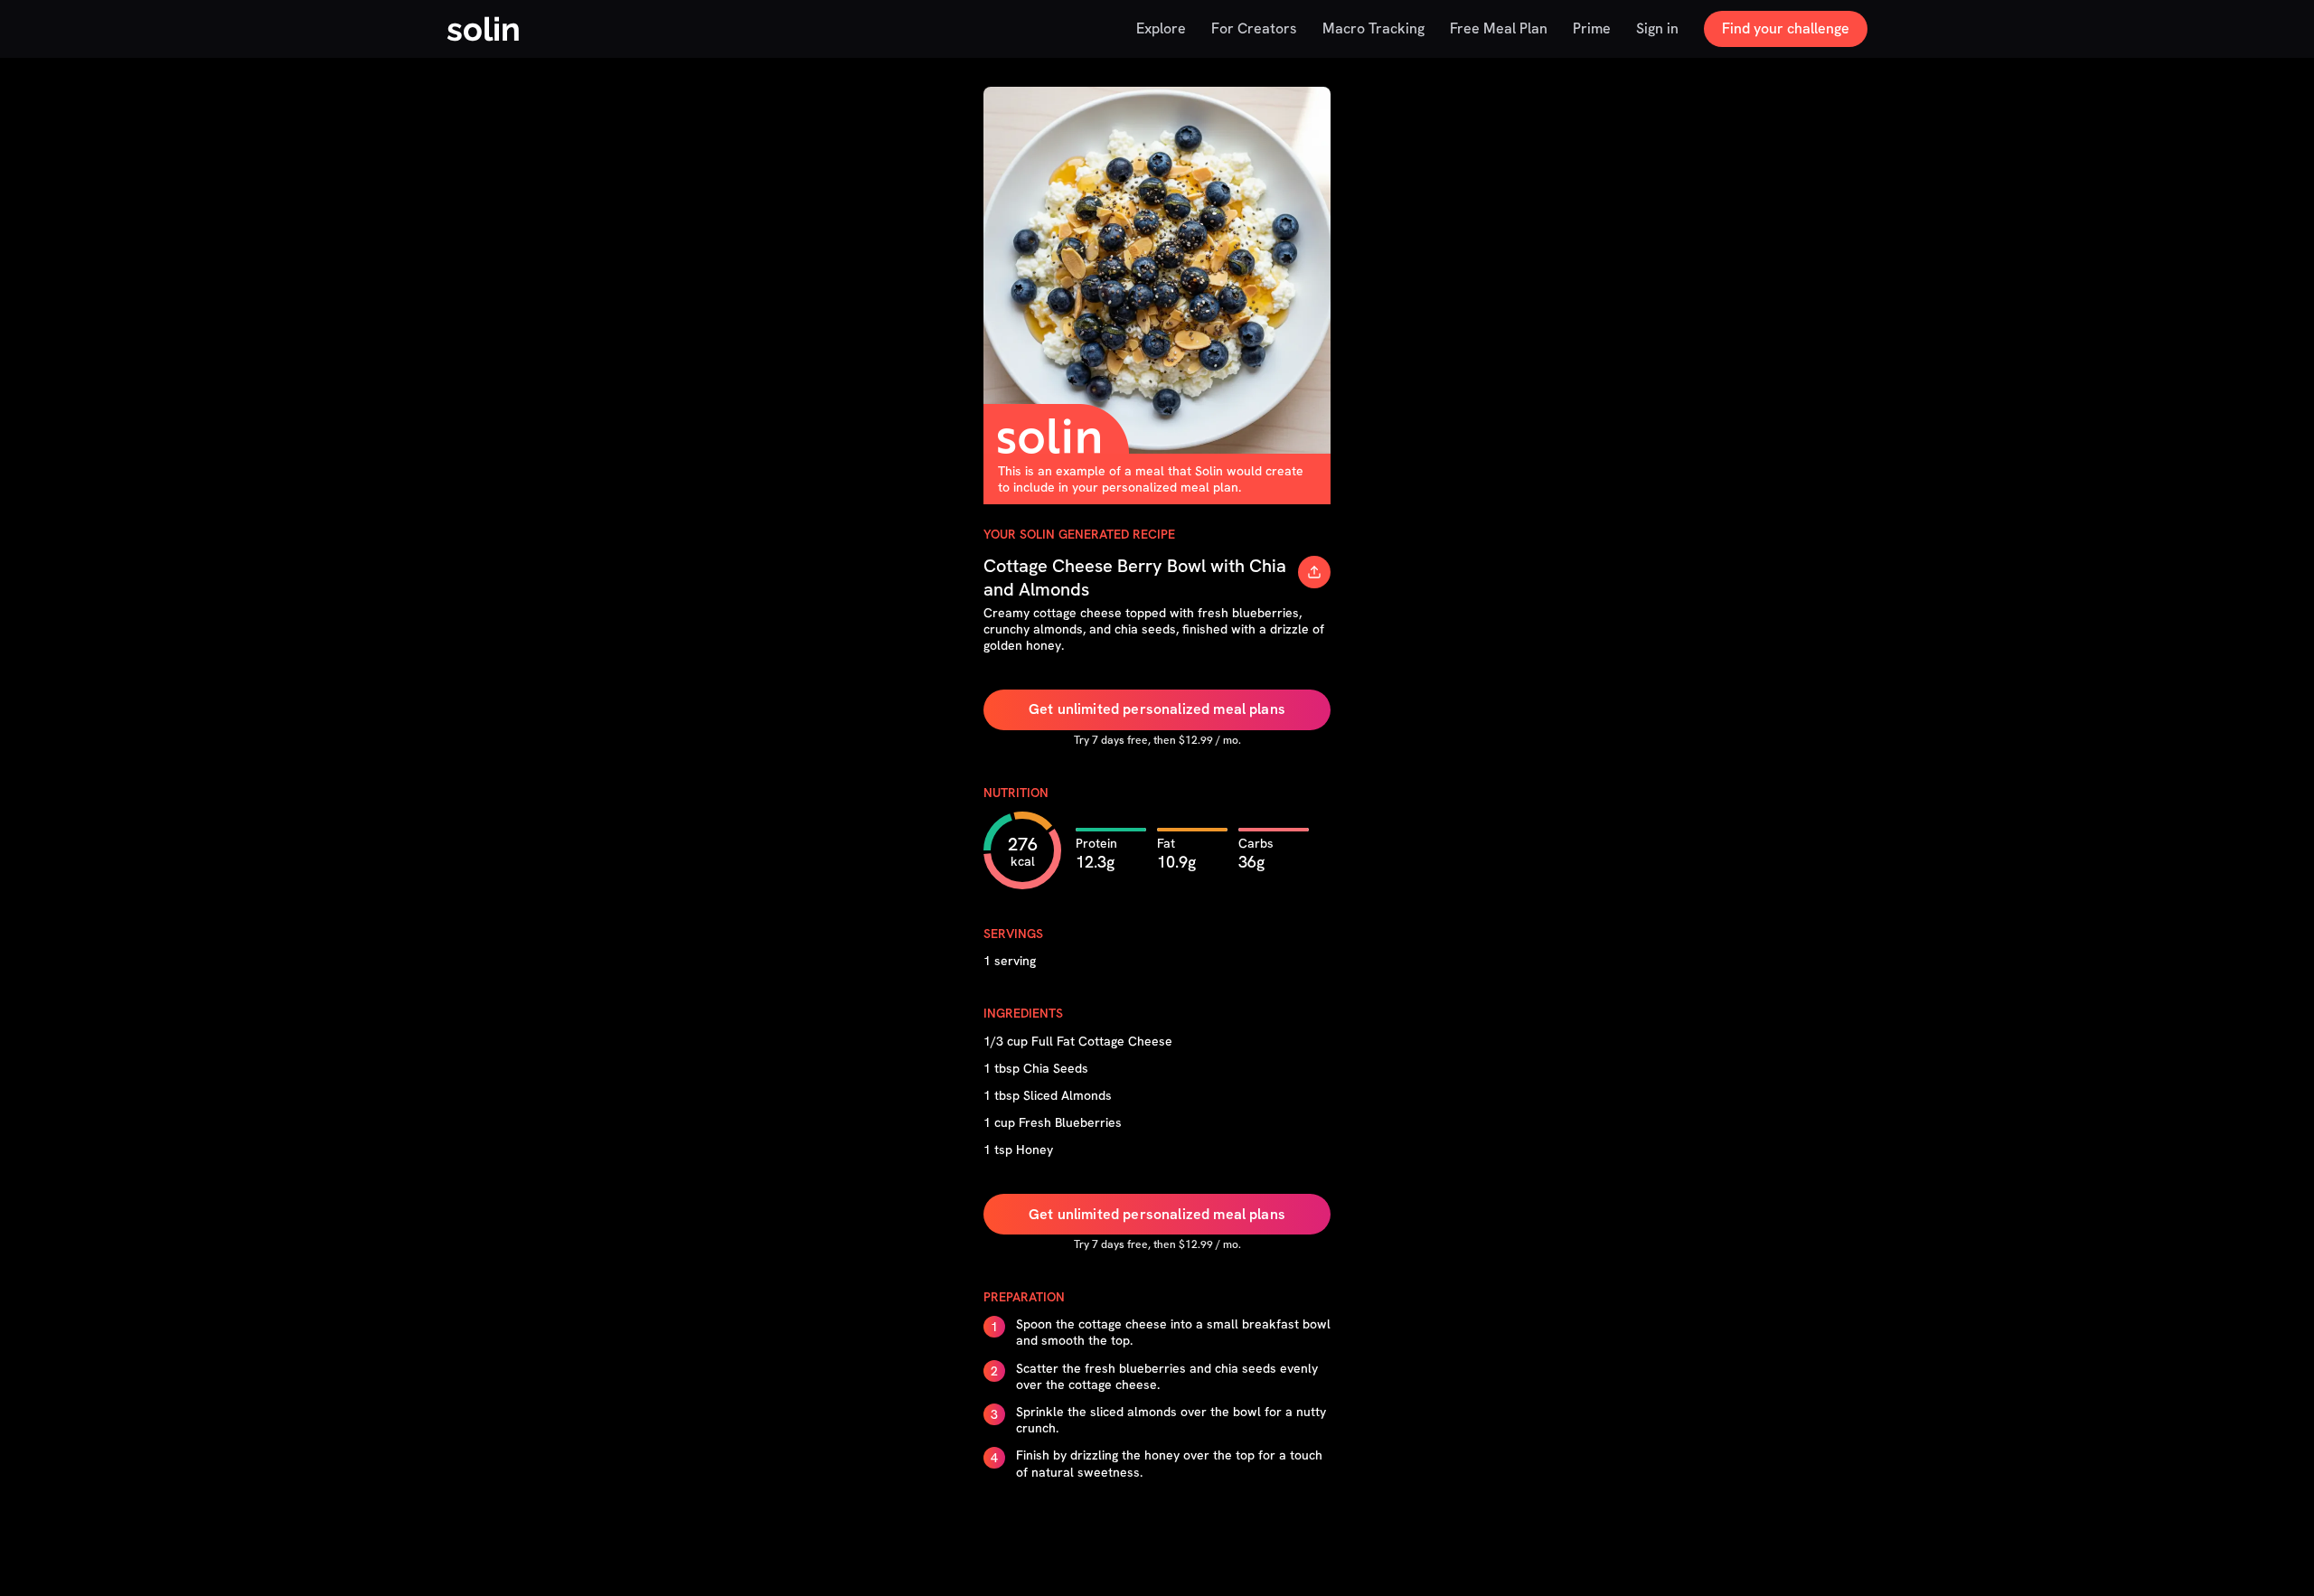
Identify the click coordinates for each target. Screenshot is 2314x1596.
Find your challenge (1786, 28)
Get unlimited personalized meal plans (1157, 709)
